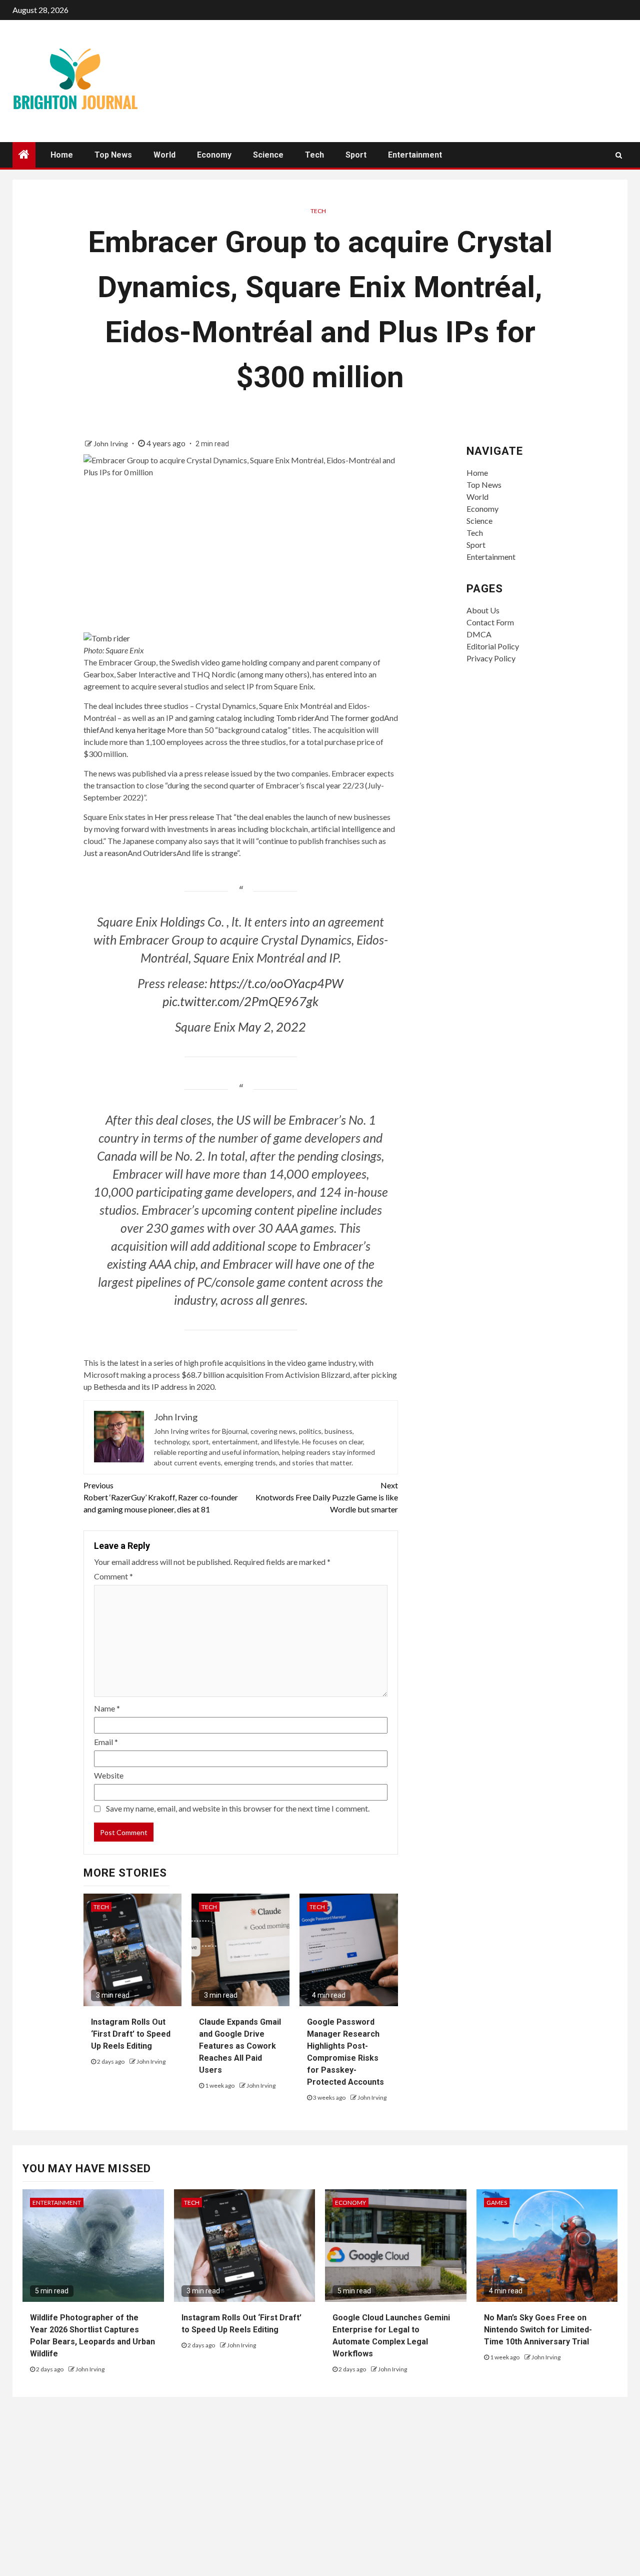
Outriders (160, 853)
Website (109, 1775)
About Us (483, 610)
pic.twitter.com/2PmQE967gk (240, 1001)
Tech (314, 155)
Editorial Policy (493, 646)
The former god (357, 718)
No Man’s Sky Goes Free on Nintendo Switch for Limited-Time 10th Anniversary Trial (538, 2330)
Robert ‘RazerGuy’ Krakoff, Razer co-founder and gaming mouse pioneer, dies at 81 (161, 1497)
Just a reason (105, 853)
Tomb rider (295, 718)
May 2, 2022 (272, 1027)
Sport (356, 155)
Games (497, 2203)
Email (106, 1742)
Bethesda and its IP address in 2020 (154, 1387)
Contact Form (490, 622)
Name (107, 1708)
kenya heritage (140, 730)
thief (91, 730)
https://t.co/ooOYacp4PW (276, 983)
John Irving (111, 444)
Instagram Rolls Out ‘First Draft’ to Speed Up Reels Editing (131, 2034)
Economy (214, 155)
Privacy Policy (491, 658)
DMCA (479, 634)
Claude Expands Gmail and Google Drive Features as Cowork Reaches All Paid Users (240, 2046)
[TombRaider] (107, 637)
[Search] (619, 155)
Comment (113, 1576)
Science (268, 155)
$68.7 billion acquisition (222, 1375)
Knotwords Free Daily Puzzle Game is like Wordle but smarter (327, 1497)
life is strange (214, 853)
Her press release (184, 817)
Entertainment (415, 155)
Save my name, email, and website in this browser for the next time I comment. (238, 1808)
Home (62, 155)
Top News (113, 155)
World (164, 155)
